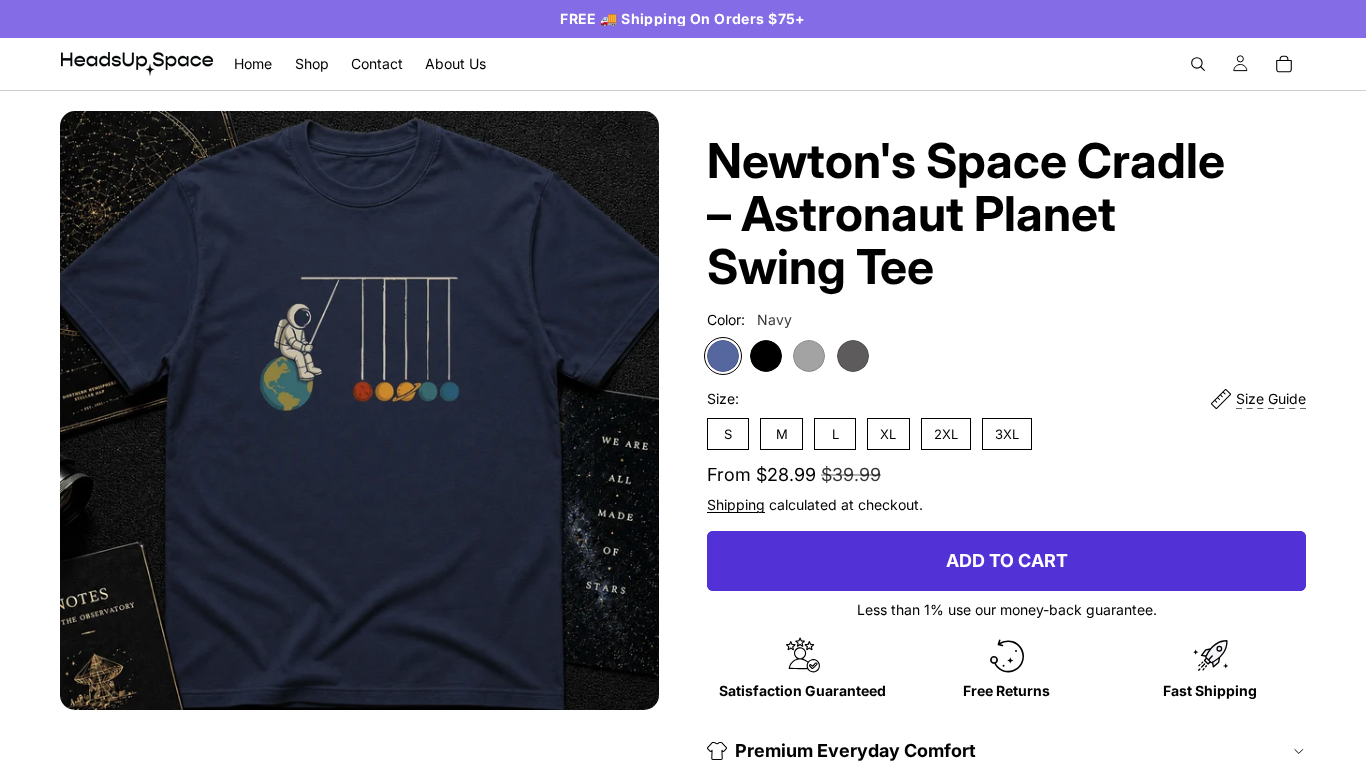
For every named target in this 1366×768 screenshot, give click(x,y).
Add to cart (1007, 560)
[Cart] (1284, 64)
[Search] (1198, 64)
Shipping (736, 504)
